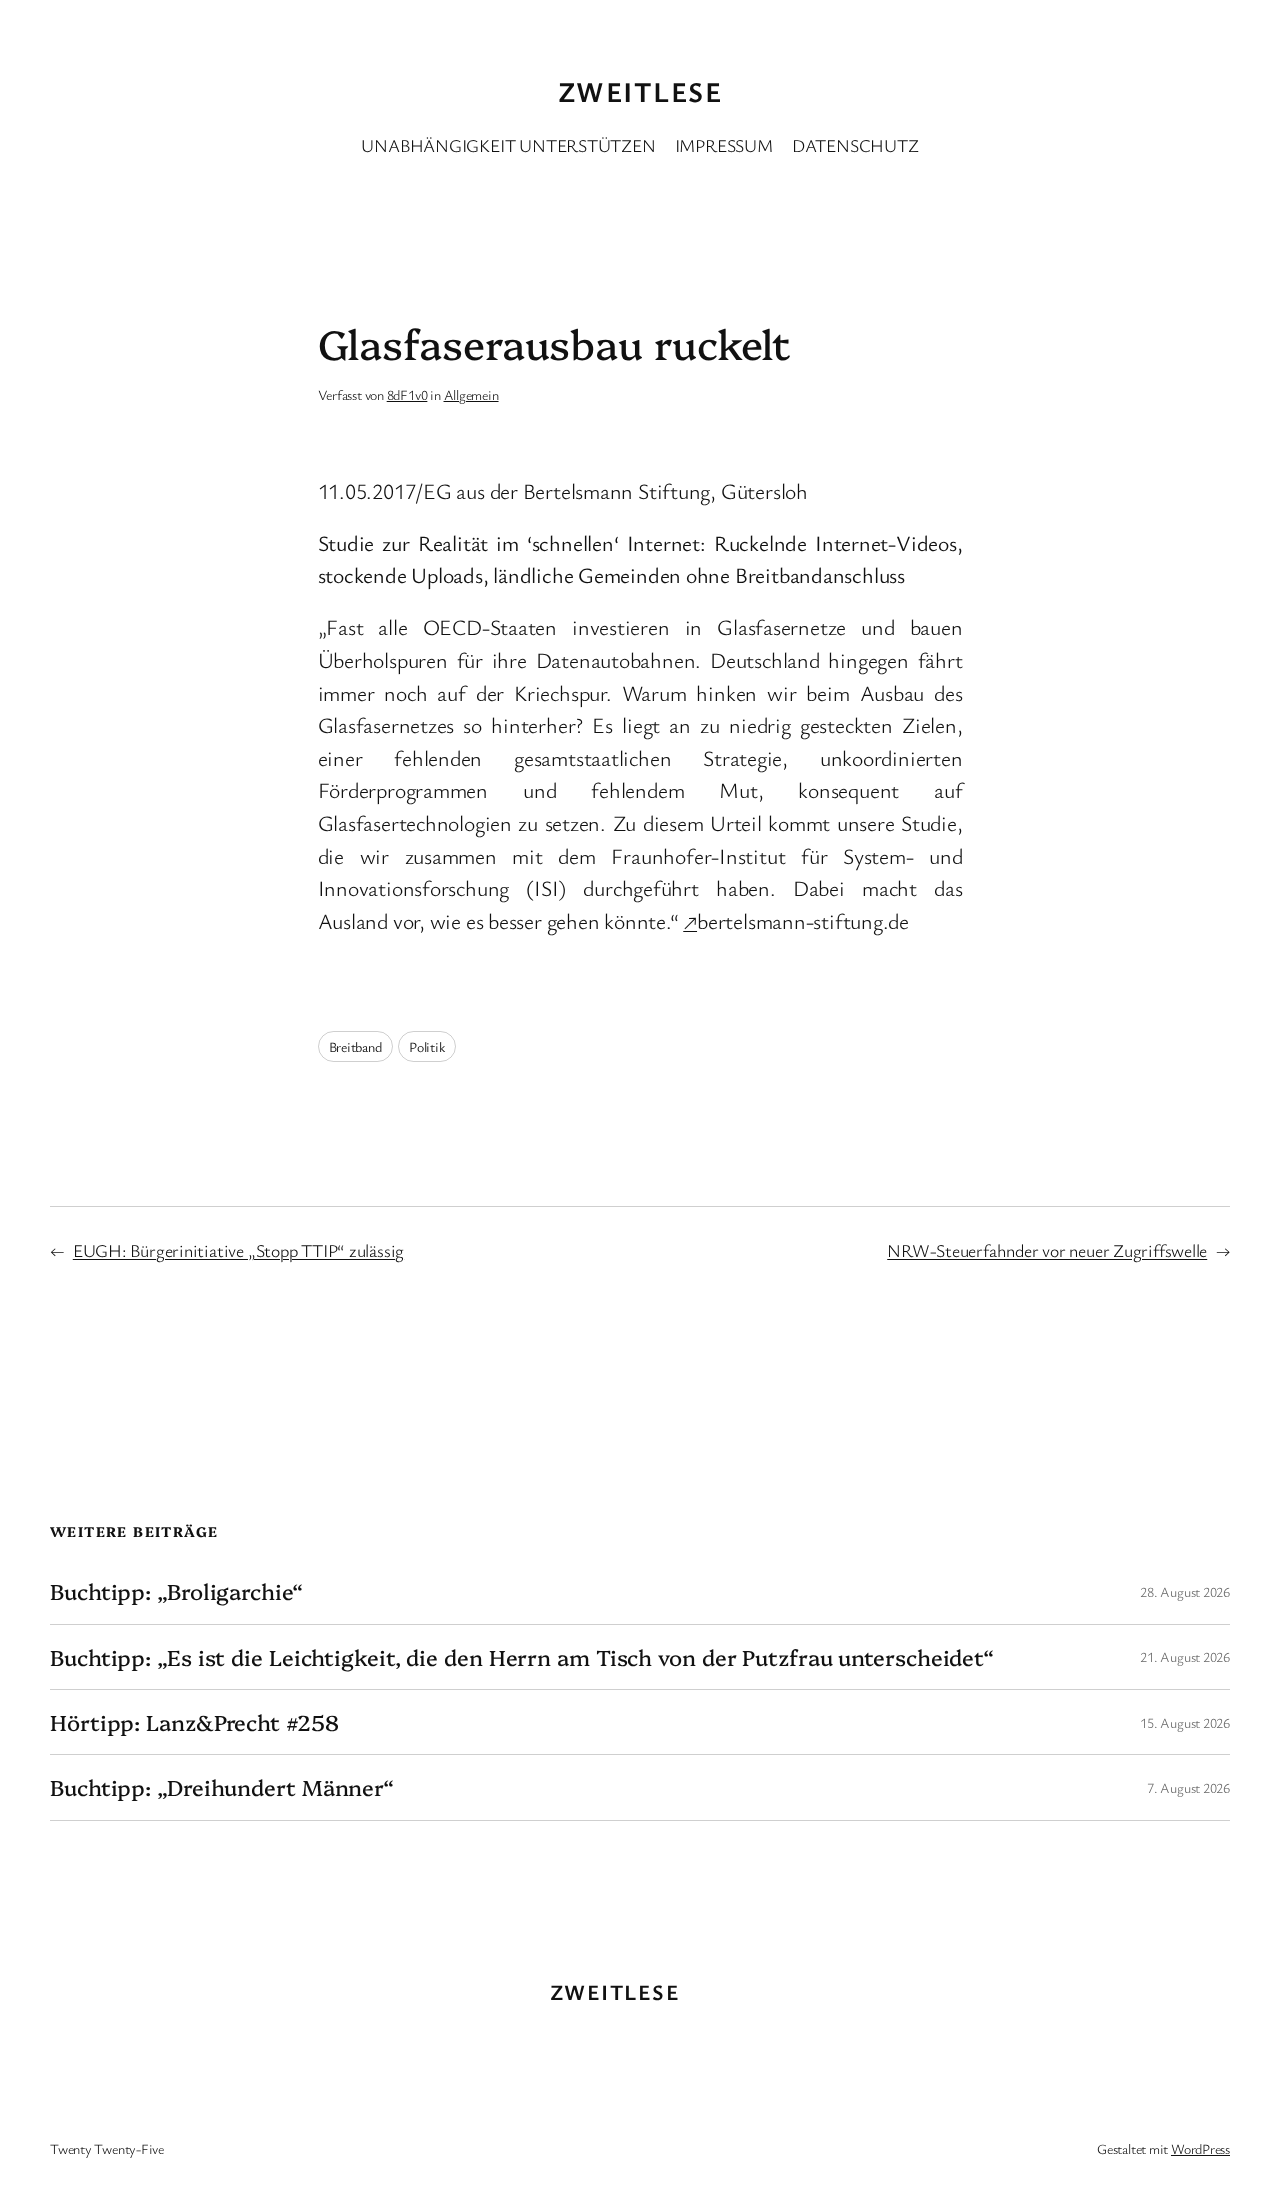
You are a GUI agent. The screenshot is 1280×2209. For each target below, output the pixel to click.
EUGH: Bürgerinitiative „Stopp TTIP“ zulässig (238, 1250)
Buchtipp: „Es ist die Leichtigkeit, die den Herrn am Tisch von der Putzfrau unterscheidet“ (522, 1657)
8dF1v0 (407, 394)
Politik (426, 1046)
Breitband (355, 1046)
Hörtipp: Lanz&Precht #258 (194, 1722)
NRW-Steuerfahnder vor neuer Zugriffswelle (1047, 1250)
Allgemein (471, 394)
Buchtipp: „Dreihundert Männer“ (222, 1787)
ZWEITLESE (640, 91)
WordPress (1200, 2148)
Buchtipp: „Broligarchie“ (176, 1591)
